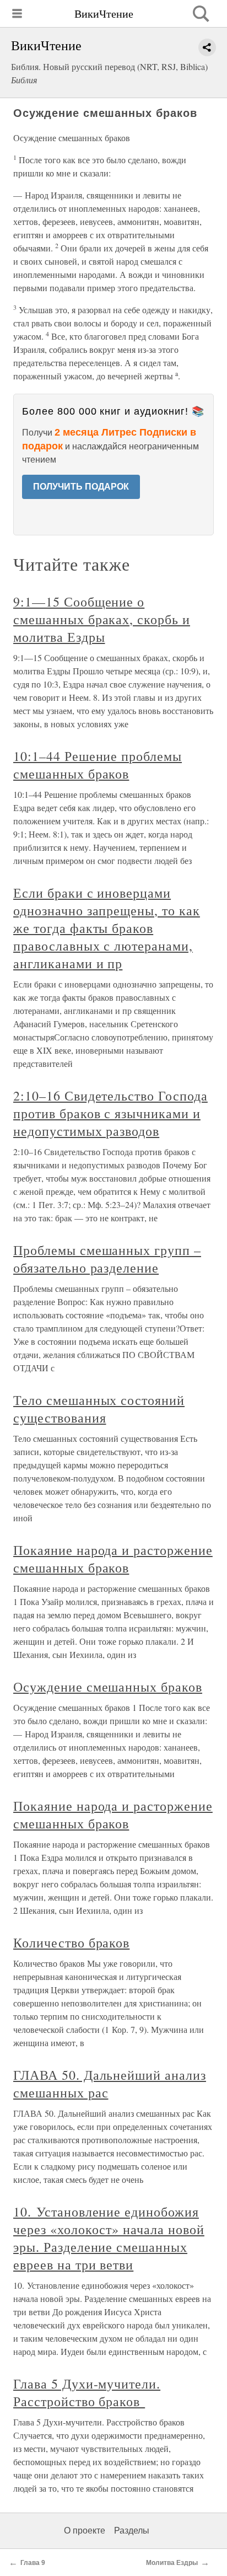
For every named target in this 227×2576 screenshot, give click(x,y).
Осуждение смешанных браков (108, 1687)
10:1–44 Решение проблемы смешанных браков (98, 765)
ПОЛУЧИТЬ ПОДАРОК (81, 487)
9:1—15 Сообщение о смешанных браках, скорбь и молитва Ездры (102, 619)
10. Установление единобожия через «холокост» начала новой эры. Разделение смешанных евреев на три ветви (109, 2238)
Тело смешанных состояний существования (99, 1409)
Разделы (132, 2531)
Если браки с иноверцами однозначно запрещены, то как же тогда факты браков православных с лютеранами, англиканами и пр (107, 928)
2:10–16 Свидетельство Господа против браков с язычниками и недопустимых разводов (110, 1113)
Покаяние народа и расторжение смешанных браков (113, 1559)
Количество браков (71, 1942)
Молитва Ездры (172, 2563)
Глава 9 (33, 2563)
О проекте (85, 2531)
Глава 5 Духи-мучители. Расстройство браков (87, 2392)
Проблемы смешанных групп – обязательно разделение (107, 1259)
